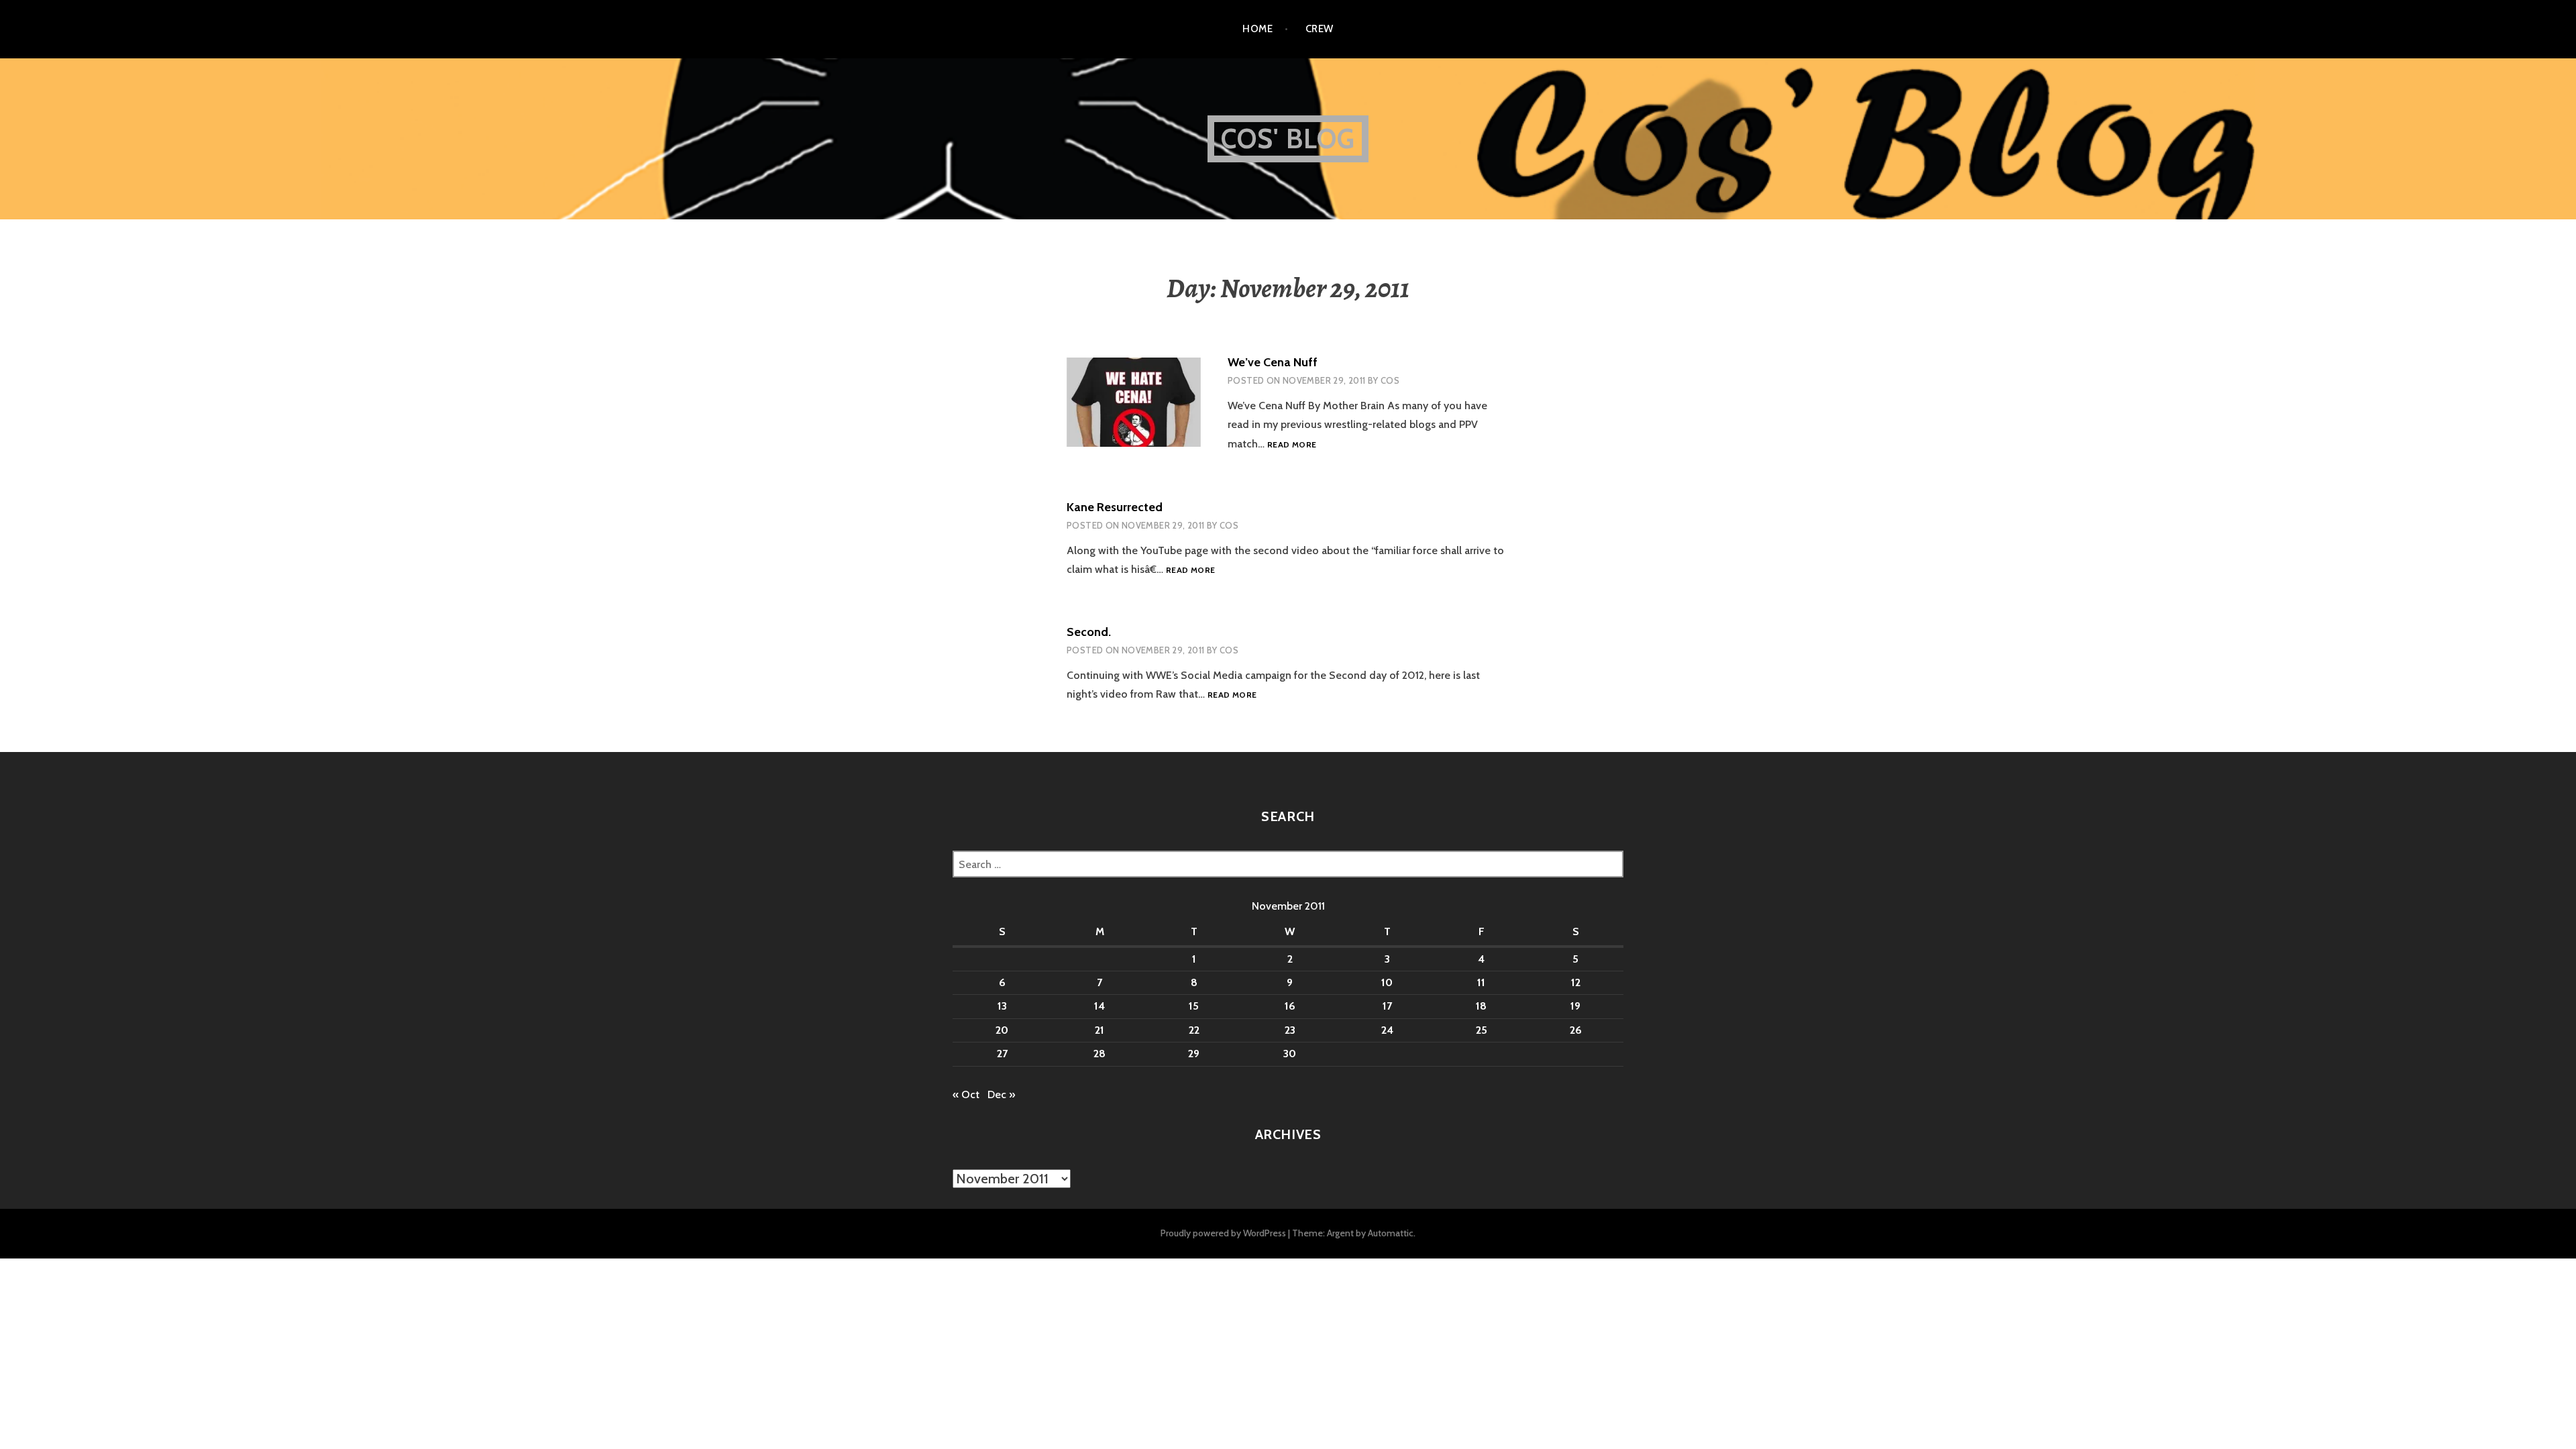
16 (1290, 1006)
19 (1575, 1006)
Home (1257, 29)
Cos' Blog (1288, 139)
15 (1194, 1006)
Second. (1089, 632)
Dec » (1001, 1094)
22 (1194, 1030)
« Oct (966, 1094)
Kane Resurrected (1115, 507)
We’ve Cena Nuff (1273, 362)
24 (1387, 1030)
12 (1576, 982)
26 (1576, 1030)
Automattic (1391, 1233)
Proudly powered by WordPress (1223, 1233)
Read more (1292, 445)
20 (1002, 1030)
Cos (1390, 380)
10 (1387, 982)
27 (1002, 1054)
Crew (1320, 29)
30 (1290, 1054)
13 (1002, 1006)
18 (1481, 1006)
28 (1099, 1054)
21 (1099, 1030)
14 (1099, 1006)
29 (1194, 1054)
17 (1387, 1006)
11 (1481, 982)
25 (1482, 1030)
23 (1290, 1030)
